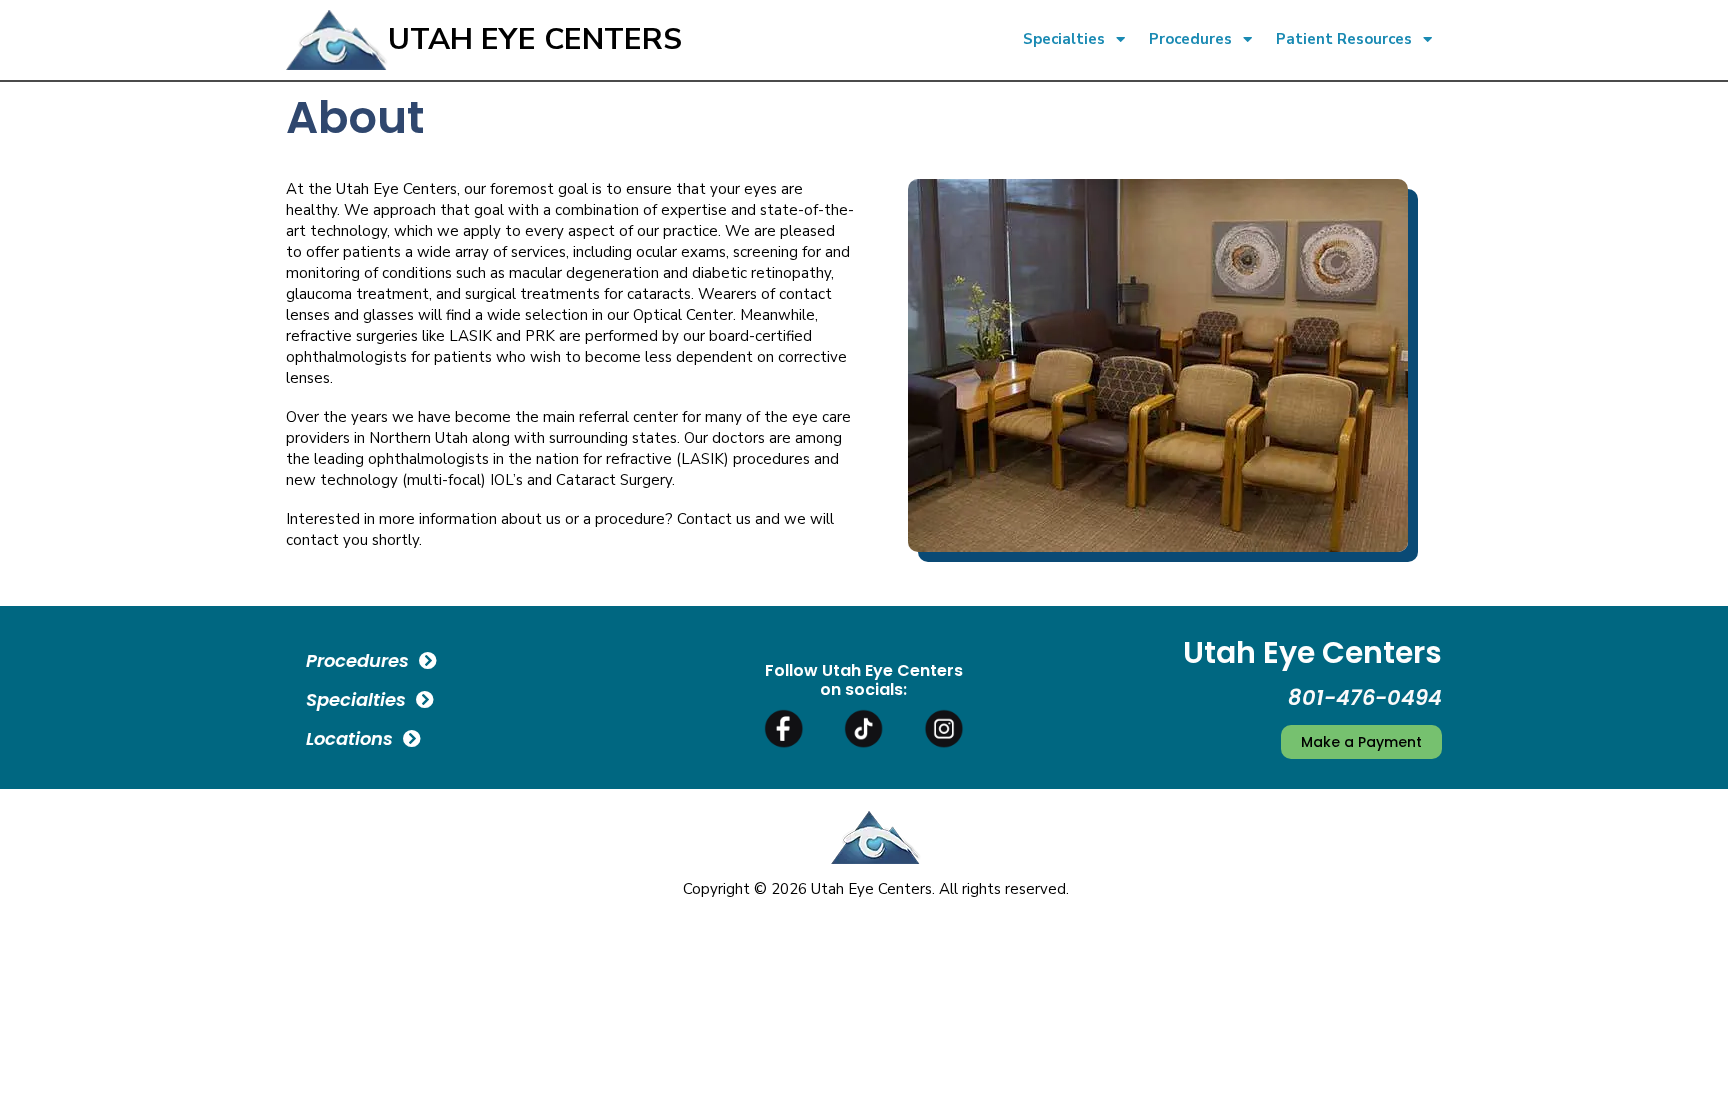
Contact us (714, 519)
